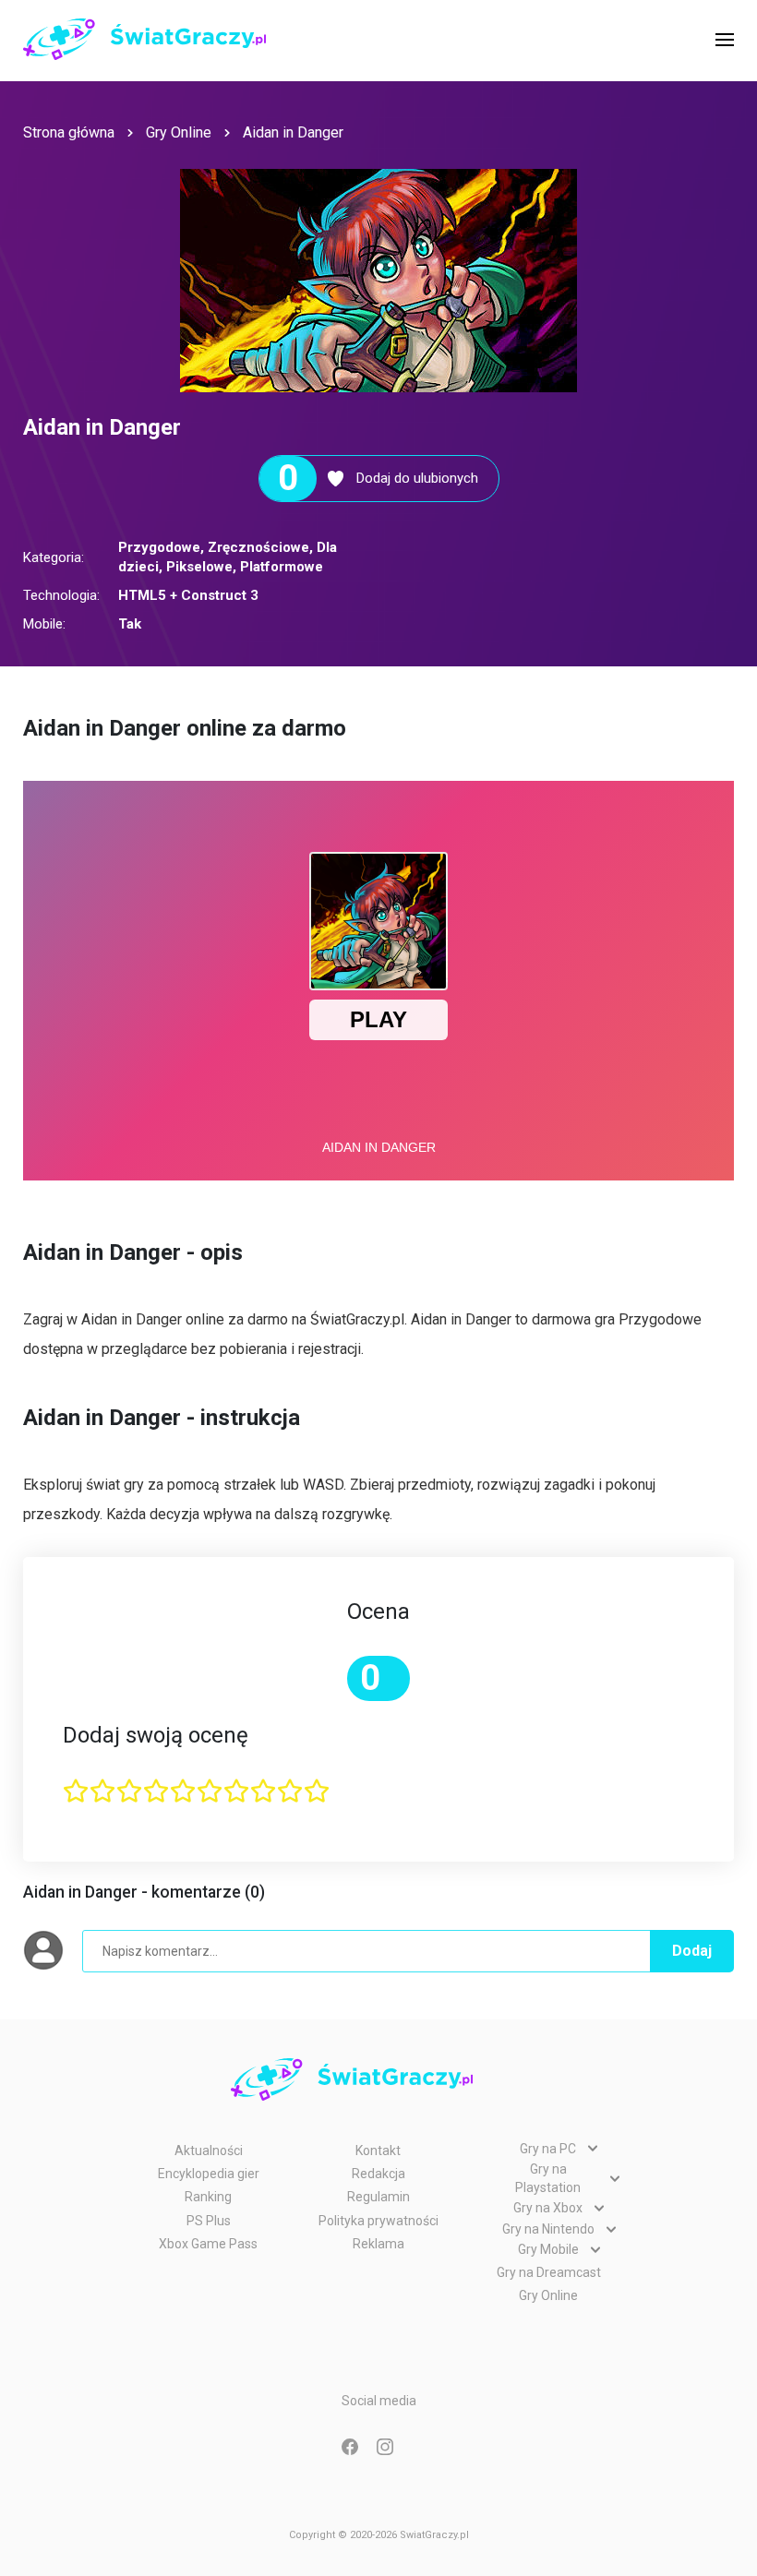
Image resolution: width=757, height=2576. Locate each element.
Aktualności (209, 2151)
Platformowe (282, 567)
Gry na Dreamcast (549, 2272)
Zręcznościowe (258, 547)
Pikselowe (199, 567)
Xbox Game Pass (208, 2244)
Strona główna (69, 132)
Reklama (378, 2244)
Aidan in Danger (293, 132)
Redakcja (378, 2174)
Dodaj (692, 1951)
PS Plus (209, 2221)
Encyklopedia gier (209, 2174)
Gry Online (179, 132)
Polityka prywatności (378, 2221)
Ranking (208, 2197)
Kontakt (378, 2151)
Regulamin (378, 2197)
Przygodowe (159, 547)
